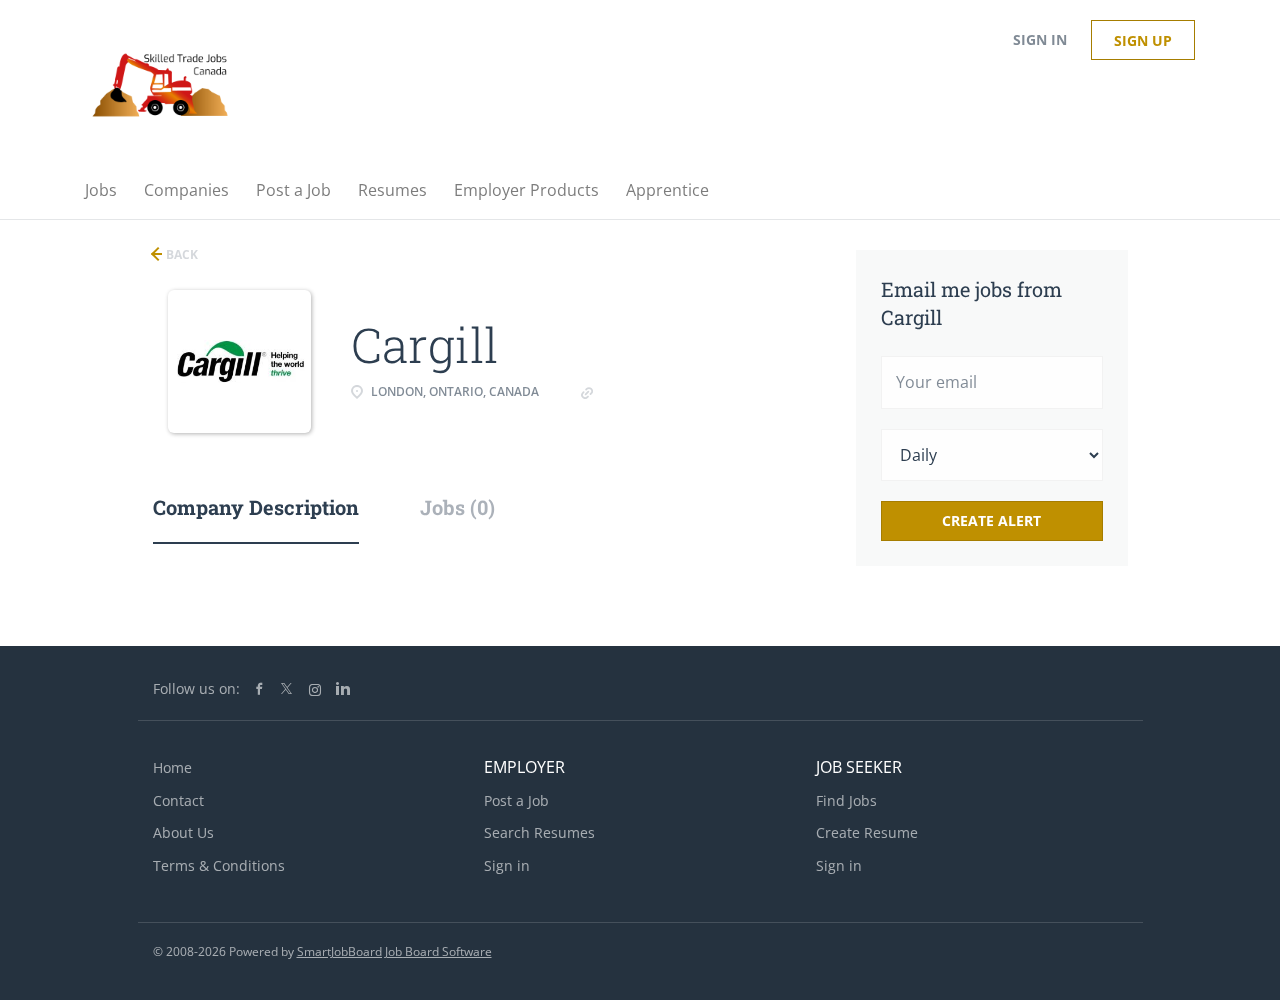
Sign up (1143, 40)
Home (172, 767)
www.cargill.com (650, 391)
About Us (183, 832)
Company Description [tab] (256, 507)
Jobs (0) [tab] (457, 507)
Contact (178, 800)
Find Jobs (846, 800)
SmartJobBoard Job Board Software (394, 951)
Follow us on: (196, 688)
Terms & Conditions (219, 865)
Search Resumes (539, 832)
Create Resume (867, 832)
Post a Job (516, 800)
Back (180, 254)
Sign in (1040, 39)
